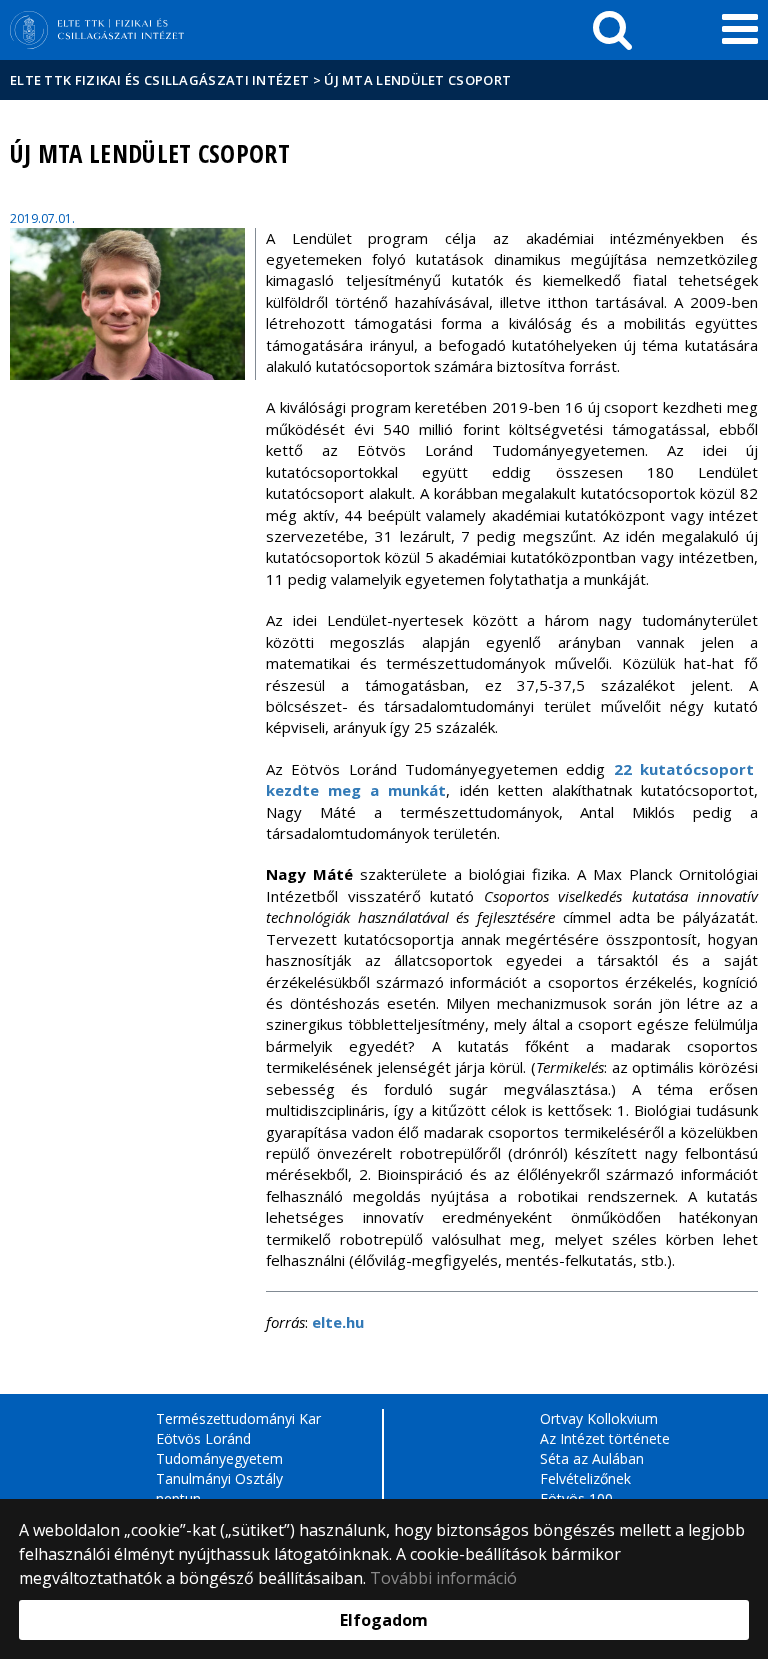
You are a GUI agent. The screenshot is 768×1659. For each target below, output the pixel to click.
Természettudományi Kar (238, 1418)
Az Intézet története (605, 1438)
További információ (443, 1578)
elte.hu (338, 1322)
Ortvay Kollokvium (599, 1418)
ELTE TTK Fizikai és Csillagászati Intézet (159, 80)
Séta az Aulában (592, 1458)
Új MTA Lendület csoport (417, 80)
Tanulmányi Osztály (219, 1478)
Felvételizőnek (585, 1478)
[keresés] (612, 30)
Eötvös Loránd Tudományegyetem (219, 1448)
